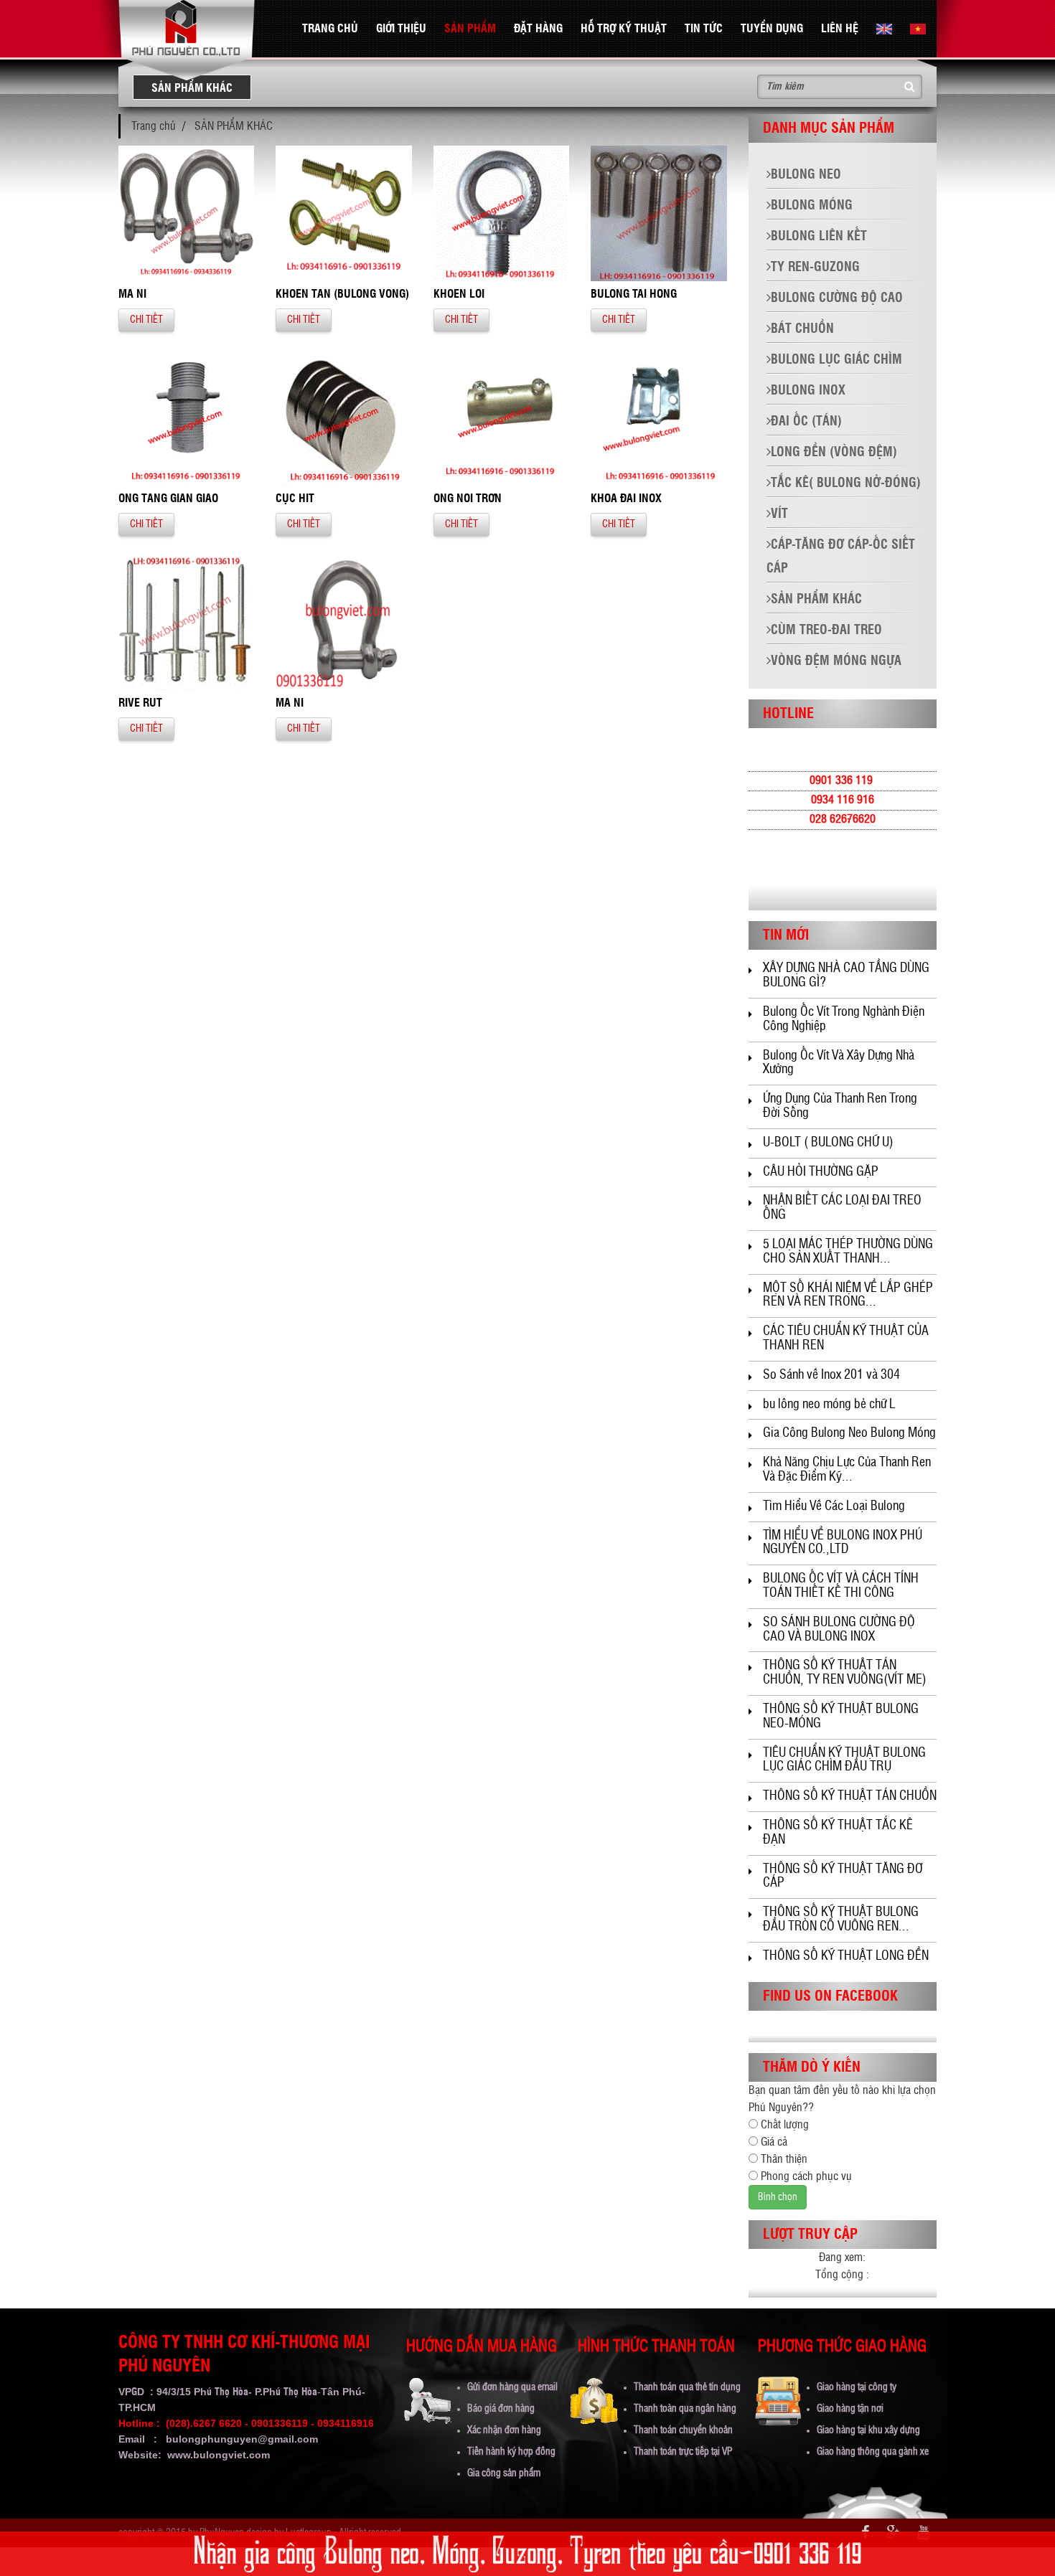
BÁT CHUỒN (802, 329)
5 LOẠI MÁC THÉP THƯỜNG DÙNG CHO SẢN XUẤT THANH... (848, 1252)
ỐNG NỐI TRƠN (468, 499)
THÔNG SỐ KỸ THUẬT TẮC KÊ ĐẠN (838, 1833)
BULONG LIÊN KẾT (819, 237)
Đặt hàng (538, 29)
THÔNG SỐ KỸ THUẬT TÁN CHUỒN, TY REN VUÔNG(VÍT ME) (845, 1673)
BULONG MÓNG (812, 206)
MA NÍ (290, 703)
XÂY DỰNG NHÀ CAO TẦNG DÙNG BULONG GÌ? (846, 976)
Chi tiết (146, 320)
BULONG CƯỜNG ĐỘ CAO (837, 298)
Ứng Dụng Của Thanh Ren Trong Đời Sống (840, 1106)
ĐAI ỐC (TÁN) (806, 422)
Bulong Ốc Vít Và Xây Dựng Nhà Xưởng (839, 1063)
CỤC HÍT (295, 499)
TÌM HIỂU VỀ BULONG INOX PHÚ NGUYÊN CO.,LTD (843, 1543)
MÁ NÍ (132, 294)
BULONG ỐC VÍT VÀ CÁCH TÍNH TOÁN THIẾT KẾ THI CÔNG (841, 1586)
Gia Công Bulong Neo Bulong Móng (849, 1433)
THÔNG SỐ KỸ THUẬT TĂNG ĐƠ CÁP (843, 1877)
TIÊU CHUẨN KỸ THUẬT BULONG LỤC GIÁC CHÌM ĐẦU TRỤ (844, 1760)
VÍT (779, 514)
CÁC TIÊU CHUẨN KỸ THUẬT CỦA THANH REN (846, 1339)
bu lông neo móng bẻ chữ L (829, 1405)
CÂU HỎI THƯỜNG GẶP (821, 1172)
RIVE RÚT (140, 703)
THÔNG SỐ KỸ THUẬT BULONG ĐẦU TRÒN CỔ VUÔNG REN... (841, 1920)
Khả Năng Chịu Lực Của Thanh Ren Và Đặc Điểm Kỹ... (847, 1470)
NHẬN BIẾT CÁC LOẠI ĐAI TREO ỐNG (842, 1208)
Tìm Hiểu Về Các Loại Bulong (834, 1506)
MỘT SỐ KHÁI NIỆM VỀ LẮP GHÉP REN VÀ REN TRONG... (848, 1296)
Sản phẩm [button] (470, 29)
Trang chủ (330, 29)
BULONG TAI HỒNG (634, 294)
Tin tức (704, 29)
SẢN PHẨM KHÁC (234, 126)
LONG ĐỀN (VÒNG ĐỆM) (834, 453)
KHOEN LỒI (459, 294)
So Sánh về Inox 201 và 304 (831, 1375)
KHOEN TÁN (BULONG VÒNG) (342, 294)
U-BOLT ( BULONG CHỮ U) (828, 1143)
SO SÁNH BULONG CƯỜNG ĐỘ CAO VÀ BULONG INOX (839, 1630)
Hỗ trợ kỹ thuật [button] (624, 29)
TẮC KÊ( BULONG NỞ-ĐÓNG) (846, 483)
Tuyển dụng (772, 29)
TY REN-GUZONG (815, 268)
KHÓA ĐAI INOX (626, 499)
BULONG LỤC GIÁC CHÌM (836, 360)
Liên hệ (840, 29)
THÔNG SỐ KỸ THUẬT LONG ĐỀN (846, 1956)
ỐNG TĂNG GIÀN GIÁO (168, 499)
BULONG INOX (808, 391)
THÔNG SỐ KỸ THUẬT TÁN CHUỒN (850, 1796)
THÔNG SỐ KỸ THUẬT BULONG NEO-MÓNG (841, 1717)
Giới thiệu (401, 29)
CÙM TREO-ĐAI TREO (826, 631)
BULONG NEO (806, 175)
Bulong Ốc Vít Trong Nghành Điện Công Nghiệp (844, 1019)
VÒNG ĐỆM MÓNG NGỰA (836, 661)
